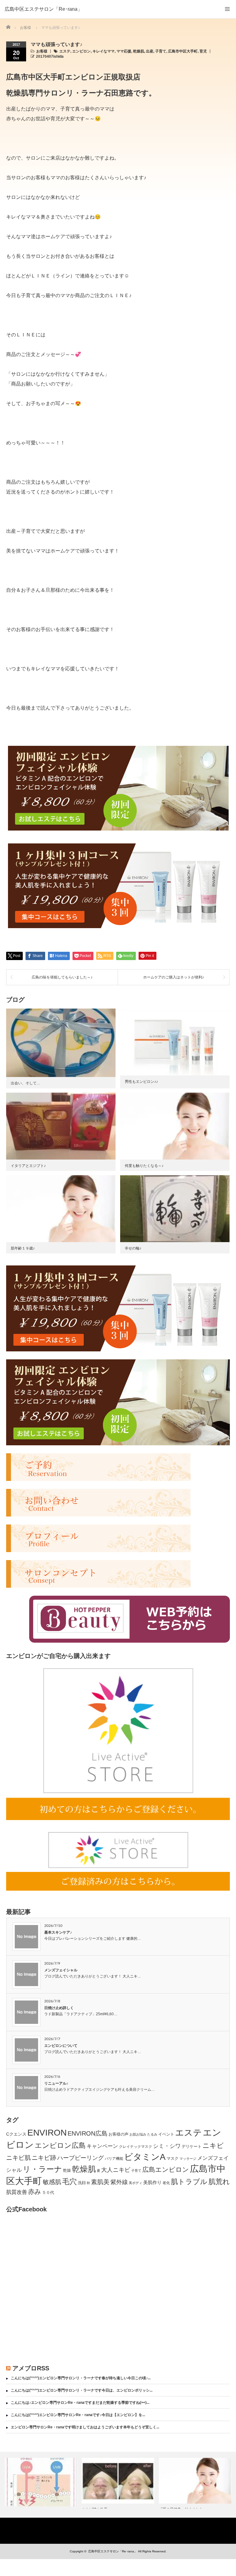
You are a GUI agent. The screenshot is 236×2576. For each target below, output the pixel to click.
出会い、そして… (26, 1083)
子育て (161, 51)
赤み (35, 2192)
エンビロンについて (61, 2046)
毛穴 (69, 2182)
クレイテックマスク (136, 2147)
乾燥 (67, 2170)
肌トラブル (189, 2182)
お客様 (42, 51)
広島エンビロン (166, 2170)
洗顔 (82, 2183)
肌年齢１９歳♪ (23, 1248)
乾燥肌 (139, 51)
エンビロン (81, 51)
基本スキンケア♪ (58, 1932)
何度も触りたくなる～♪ (144, 1166)
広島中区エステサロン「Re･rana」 (43, 9)
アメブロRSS (31, 2368)
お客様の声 (118, 2134)
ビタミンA (145, 2157)
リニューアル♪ (56, 2083)
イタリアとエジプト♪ (28, 1166)
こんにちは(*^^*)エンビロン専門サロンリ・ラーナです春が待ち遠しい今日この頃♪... (81, 2378)
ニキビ (213, 2146)
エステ (65, 51)
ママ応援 (124, 51)
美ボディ (136, 2183)
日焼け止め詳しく (59, 2008)
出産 (150, 51)
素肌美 (100, 2182)
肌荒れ (219, 2182)
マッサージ (188, 2159)
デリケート (192, 2146)
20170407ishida (50, 56)
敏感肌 (52, 2182)
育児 (203, 51)
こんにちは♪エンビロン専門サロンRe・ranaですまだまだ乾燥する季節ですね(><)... (80, 2403)
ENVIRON (47, 2133)
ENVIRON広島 (88, 2133)
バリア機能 (114, 2159)
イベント (166, 2134)
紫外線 (119, 2182)
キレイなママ (104, 51)
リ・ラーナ (42, 2169)
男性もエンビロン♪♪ (141, 1082)
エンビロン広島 (60, 2146)
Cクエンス (16, 2134)
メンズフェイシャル (61, 1970)
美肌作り (152, 2182)
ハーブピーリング (81, 2158)
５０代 (48, 2193)
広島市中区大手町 (183, 51)
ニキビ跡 (44, 2158)
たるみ (152, 2134)
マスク (173, 2158)
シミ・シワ (167, 2146)
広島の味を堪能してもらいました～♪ (62, 977)
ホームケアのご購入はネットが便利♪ (174, 977)
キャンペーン (102, 2146)
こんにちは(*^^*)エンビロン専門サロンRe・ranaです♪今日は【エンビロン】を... (78, 2415)
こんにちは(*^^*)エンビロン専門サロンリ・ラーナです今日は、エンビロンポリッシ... (82, 2390)
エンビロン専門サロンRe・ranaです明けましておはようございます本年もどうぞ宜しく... (85, 2427)
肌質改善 (17, 2192)
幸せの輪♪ (133, 1248)
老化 (166, 2183)
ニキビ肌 (18, 2158)
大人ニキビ (116, 2170)
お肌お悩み (138, 2134)
